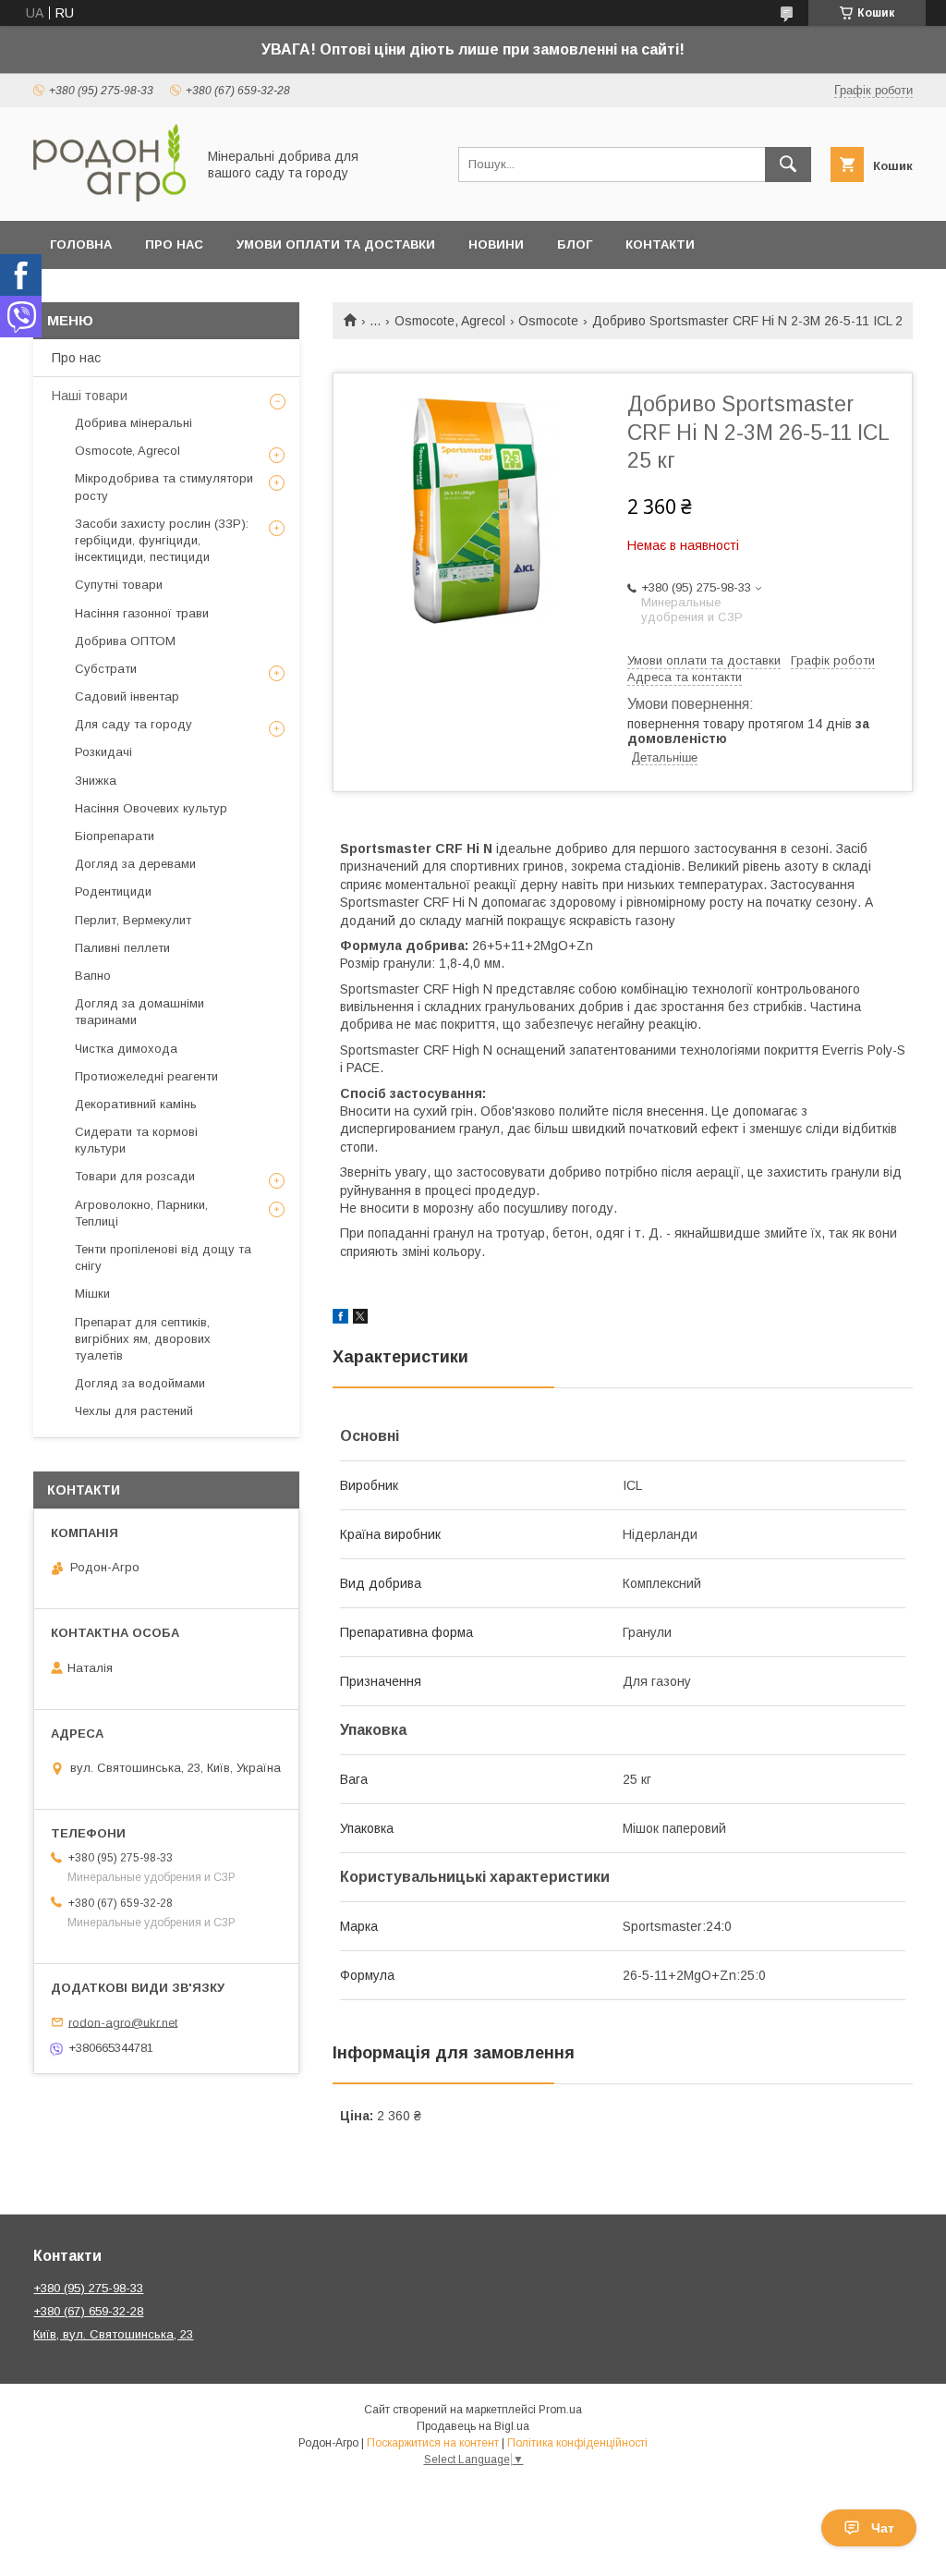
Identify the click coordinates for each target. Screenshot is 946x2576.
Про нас (174, 244)
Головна (81, 244)
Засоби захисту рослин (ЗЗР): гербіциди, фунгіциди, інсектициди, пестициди (162, 540)
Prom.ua (560, 2410)
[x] (360, 1319)
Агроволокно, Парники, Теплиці (141, 1213)
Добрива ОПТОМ (125, 641)
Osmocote (548, 321)
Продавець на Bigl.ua (473, 2426)
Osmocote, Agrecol (450, 321)
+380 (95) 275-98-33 (88, 2288)
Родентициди (113, 891)
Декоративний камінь (136, 1104)
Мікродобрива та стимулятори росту (164, 487)
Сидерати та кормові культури (136, 1140)
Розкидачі (103, 752)
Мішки (92, 1294)
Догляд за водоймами (140, 1383)
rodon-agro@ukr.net (123, 2022)
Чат (883, 2528)
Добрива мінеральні (133, 423)
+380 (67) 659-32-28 (88, 2311)
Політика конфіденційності (577, 2443)
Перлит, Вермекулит (133, 920)
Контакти (660, 244)
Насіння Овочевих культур (151, 808)
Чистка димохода (126, 1049)
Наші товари (90, 396)
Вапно (93, 976)
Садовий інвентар (127, 696)
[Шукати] (788, 165)
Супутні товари (119, 585)
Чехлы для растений (134, 1411)
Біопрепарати (115, 836)
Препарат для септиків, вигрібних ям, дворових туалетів (143, 1339)
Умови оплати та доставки (336, 244)
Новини (496, 244)
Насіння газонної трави (142, 613)
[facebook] (340, 1319)
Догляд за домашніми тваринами (139, 1012)
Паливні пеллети (122, 948)
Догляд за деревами (135, 864)
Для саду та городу (133, 724)
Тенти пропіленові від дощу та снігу (163, 1257)
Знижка (96, 781)
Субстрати (106, 669)
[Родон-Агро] (109, 197)
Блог (575, 244)
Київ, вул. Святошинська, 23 (113, 2334)
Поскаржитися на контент (433, 2443)
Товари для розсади (135, 1176)
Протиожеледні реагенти (146, 1076)
